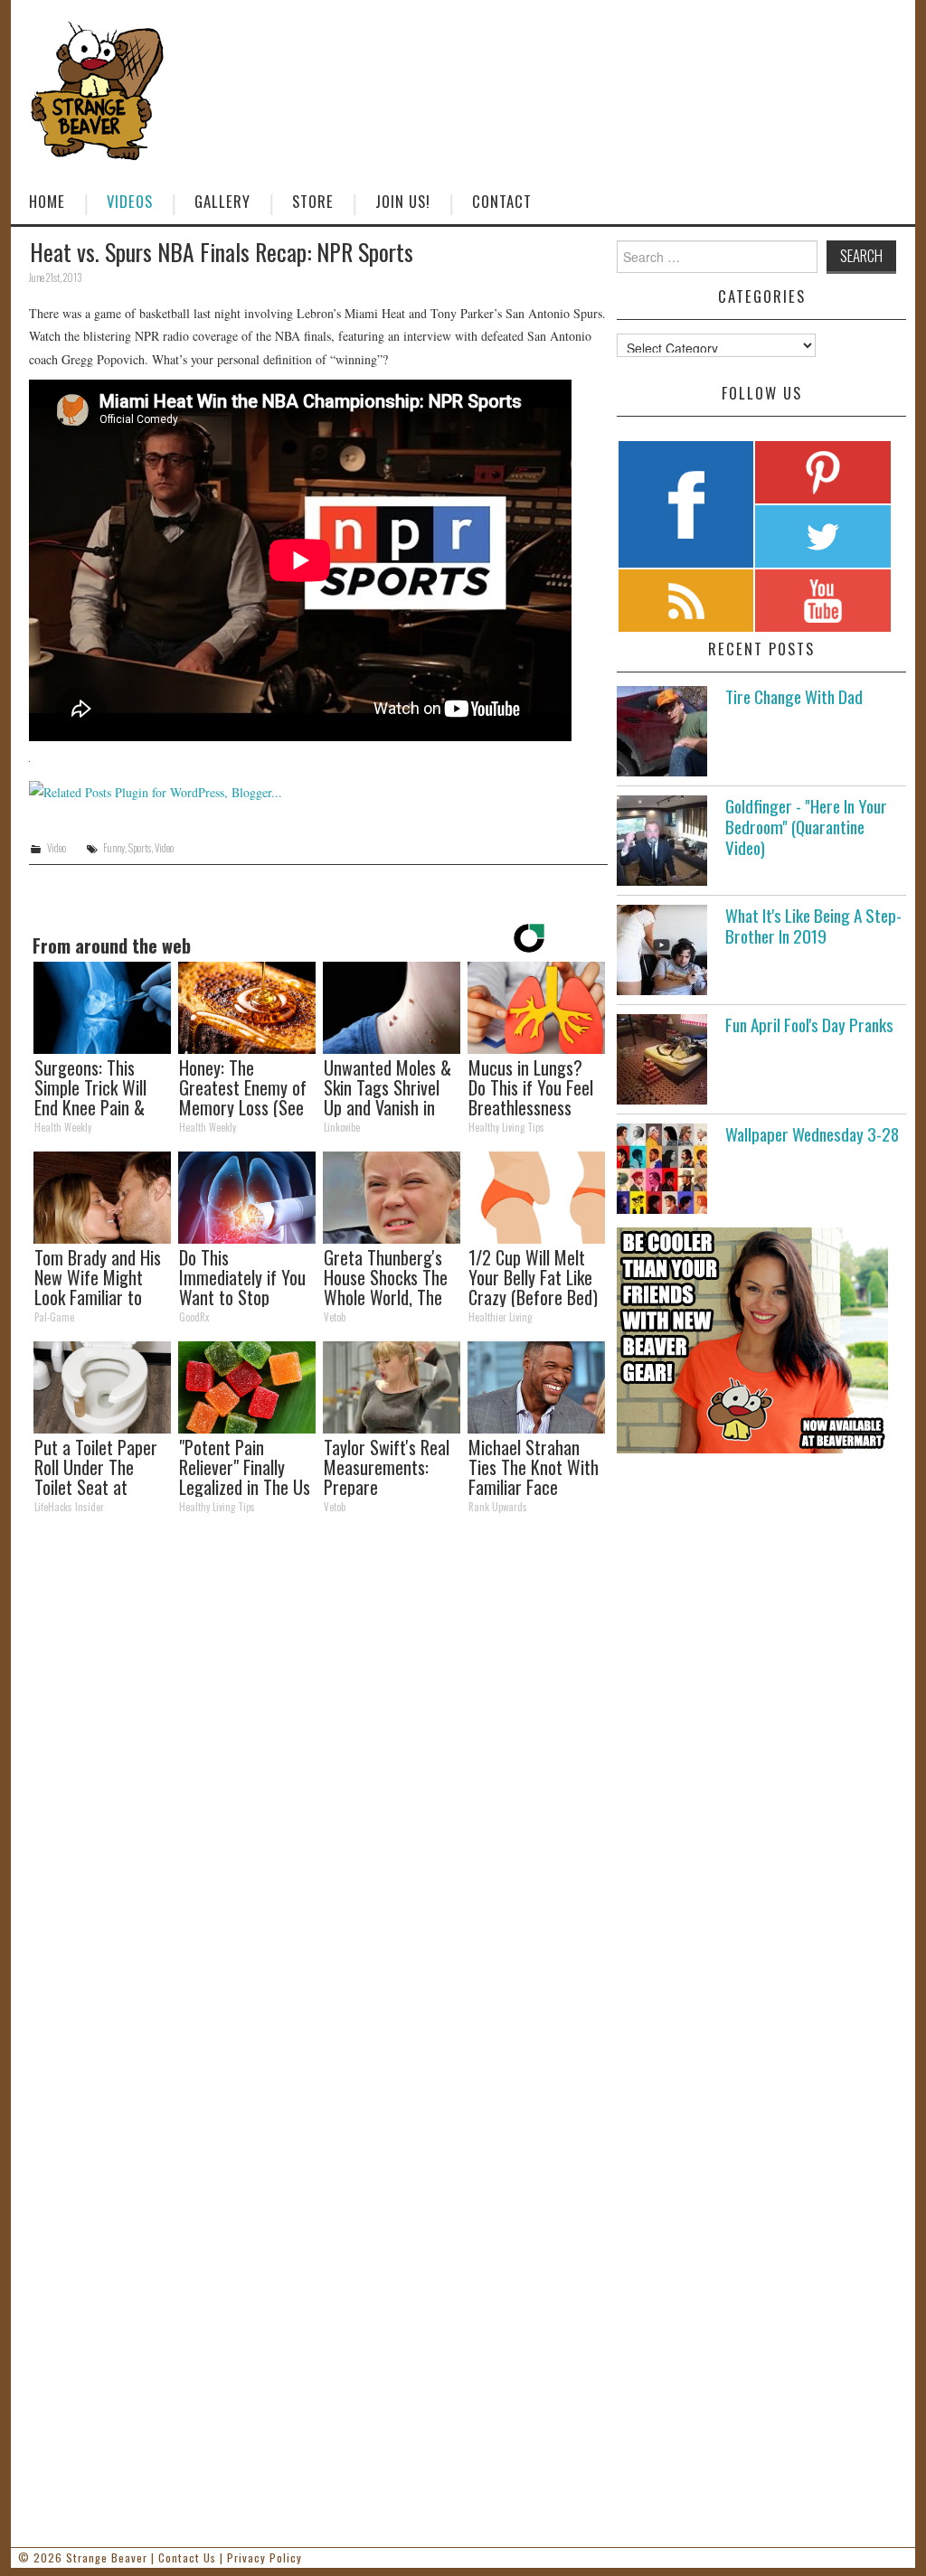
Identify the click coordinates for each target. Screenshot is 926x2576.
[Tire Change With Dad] (662, 731)
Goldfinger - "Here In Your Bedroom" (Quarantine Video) (806, 827)
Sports (140, 848)
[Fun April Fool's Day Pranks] (662, 1059)
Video (57, 848)
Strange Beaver (107, 2557)
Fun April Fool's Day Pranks (809, 1025)
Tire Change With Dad (794, 696)
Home (47, 201)
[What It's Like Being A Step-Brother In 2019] (662, 950)
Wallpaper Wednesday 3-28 (812, 1134)
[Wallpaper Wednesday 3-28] (662, 1169)
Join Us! (403, 201)
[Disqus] (318, 1777)
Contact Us (187, 2557)
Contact (502, 201)
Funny (114, 848)
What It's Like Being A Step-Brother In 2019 (813, 926)
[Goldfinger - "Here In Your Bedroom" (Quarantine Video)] (662, 841)
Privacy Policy (265, 2557)
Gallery (222, 201)
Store (313, 201)
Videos (130, 201)
